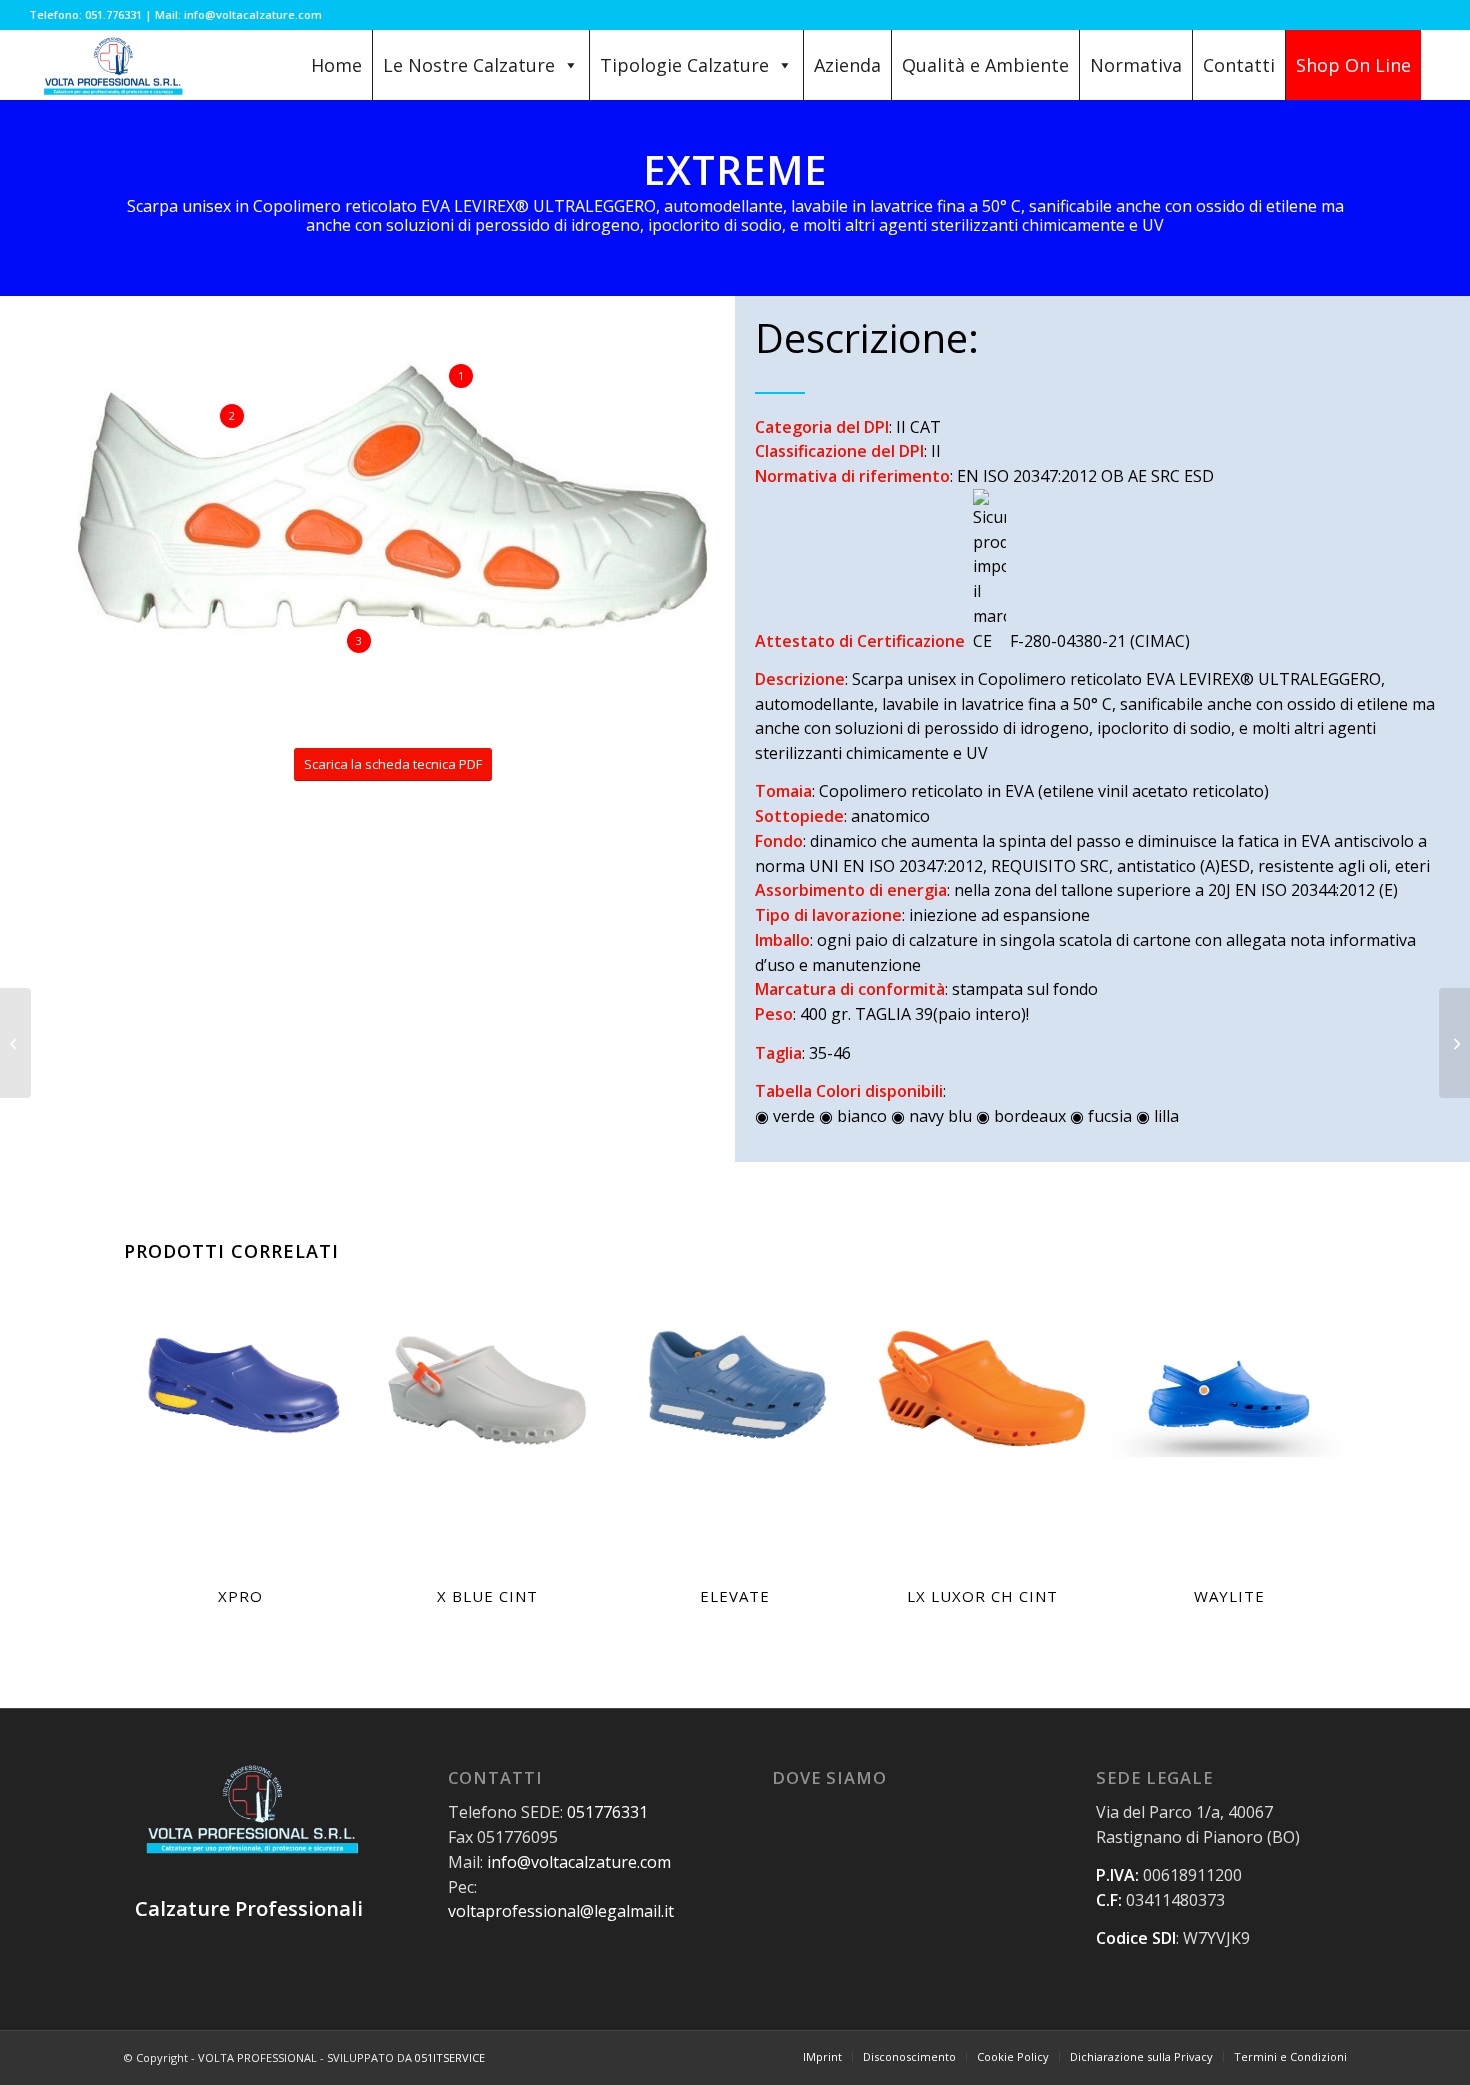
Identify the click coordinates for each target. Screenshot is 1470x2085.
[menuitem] (822, 2057)
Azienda (847, 65)
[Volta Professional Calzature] (111, 65)
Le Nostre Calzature (469, 65)
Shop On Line (1353, 65)
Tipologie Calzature (684, 65)
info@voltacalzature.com (579, 1862)
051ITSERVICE (450, 2057)
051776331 (607, 1812)
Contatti (1239, 65)
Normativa (1136, 65)
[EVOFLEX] (1454, 1043)
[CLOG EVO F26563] (15, 1043)
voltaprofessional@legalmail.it (561, 1911)
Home (336, 65)
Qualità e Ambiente (985, 65)
